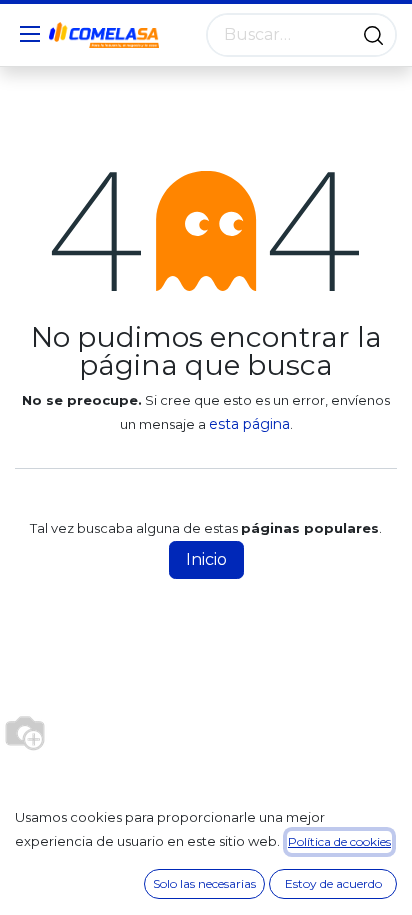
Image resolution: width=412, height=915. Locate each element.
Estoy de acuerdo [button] (333, 883)
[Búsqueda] (373, 35)
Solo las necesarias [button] (204, 883)
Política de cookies (339, 841)
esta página (249, 424)
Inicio (206, 559)
